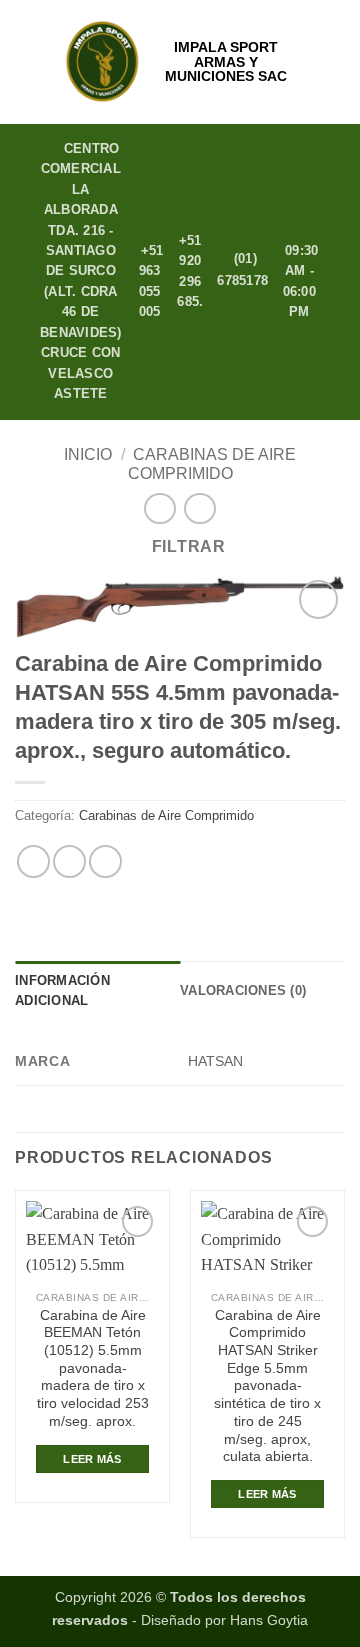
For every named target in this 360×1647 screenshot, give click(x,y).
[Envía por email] (105, 861)
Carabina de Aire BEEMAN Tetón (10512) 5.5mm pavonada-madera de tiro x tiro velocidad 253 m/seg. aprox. (93, 1368)
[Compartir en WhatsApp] (33, 861)
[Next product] (159, 508)
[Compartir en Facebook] (69, 861)
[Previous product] (199, 508)
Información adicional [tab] (62, 990)
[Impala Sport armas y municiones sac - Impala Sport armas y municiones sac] (102, 62)
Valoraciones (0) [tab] (243, 990)
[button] (27, 61)
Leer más (92, 1459)
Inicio (88, 454)
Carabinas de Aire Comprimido (166, 815)
